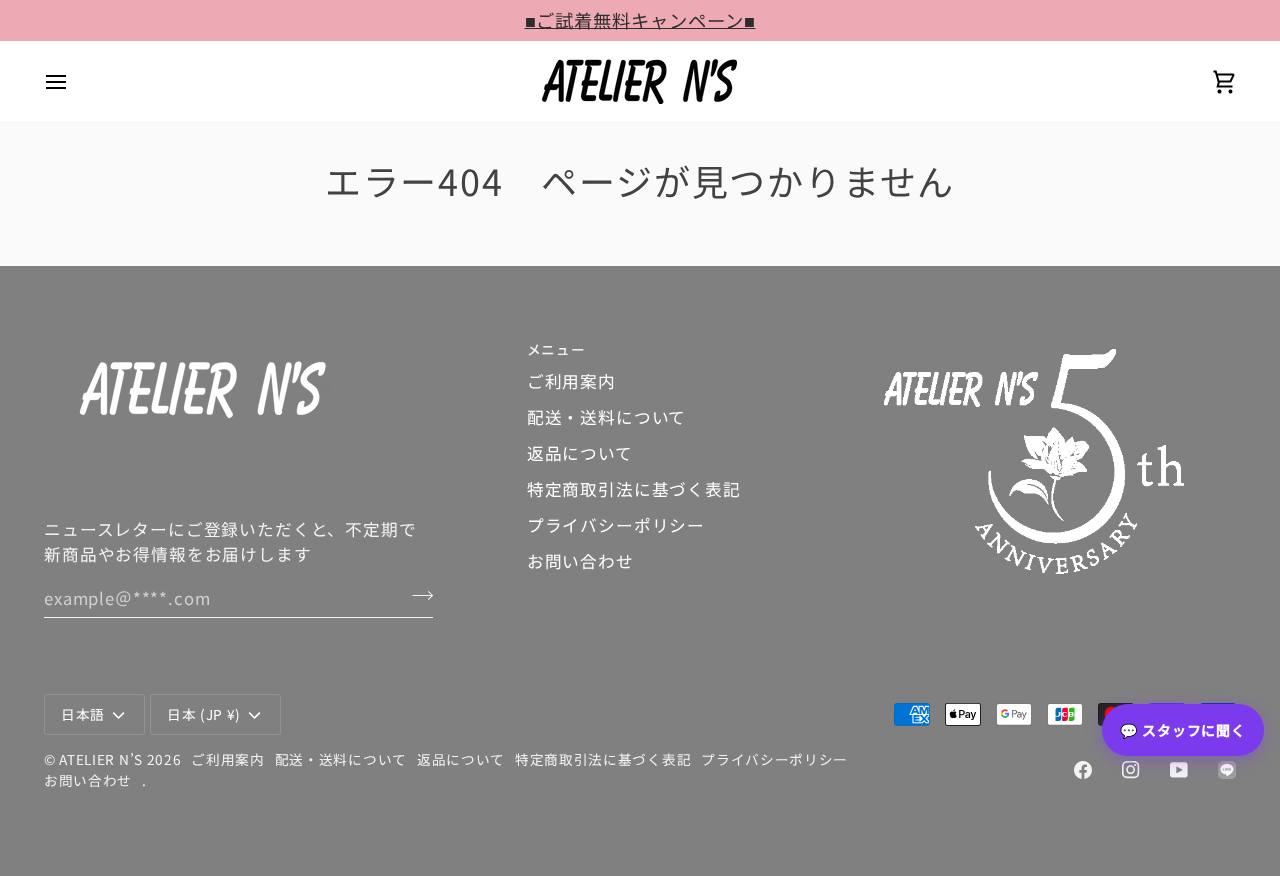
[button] (1060, 344)
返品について (580, 453)
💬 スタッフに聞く (1183, 730)
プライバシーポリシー (616, 525)
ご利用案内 (571, 381)
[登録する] (416, 595)
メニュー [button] (556, 349)
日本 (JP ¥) (204, 714)
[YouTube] (1179, 770)
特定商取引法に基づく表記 (634, 489)
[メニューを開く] (74, 81)
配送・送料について (607, 417)
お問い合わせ (580, 561)
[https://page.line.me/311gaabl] (1227, 770)
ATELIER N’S (101, 759)
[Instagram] (1131, 770)
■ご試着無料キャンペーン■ (640, 20)
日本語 (83, 714)
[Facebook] (1083, 770)
